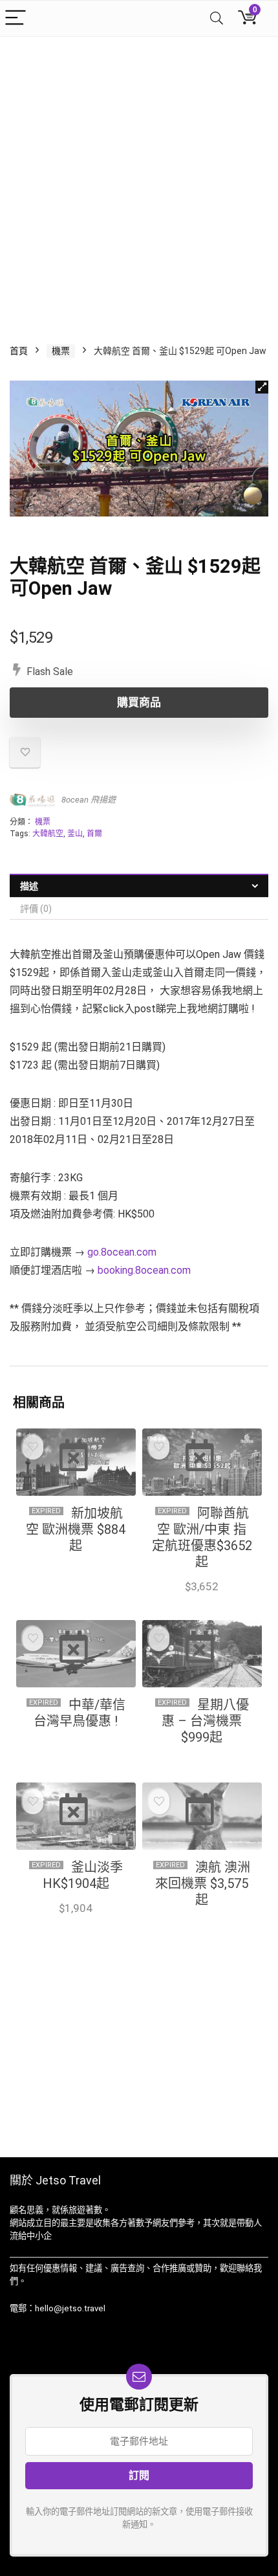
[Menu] (16, 18)
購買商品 (139, 702)
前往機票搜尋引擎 (76, 1571)
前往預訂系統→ (76, 1922)
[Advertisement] (139, 183)
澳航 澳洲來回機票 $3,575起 (203, 1883)
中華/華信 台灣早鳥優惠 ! (80, 1713)
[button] (262, 387)
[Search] (217, 18)
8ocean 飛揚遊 (89, 800)
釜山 (75, 834)
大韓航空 (48, 834)
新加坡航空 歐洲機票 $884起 (76, 1529)
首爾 (94, 834)
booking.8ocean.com (144, 1270)
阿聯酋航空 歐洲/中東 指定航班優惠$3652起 (202, 1538)
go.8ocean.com (122, 1252)
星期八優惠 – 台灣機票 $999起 (205, 1721)
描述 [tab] (29, 886)
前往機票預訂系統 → (202, 1600)
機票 (61, 351)
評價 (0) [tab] (36, 909)
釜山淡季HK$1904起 (83, 1875)
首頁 (19, 351)
